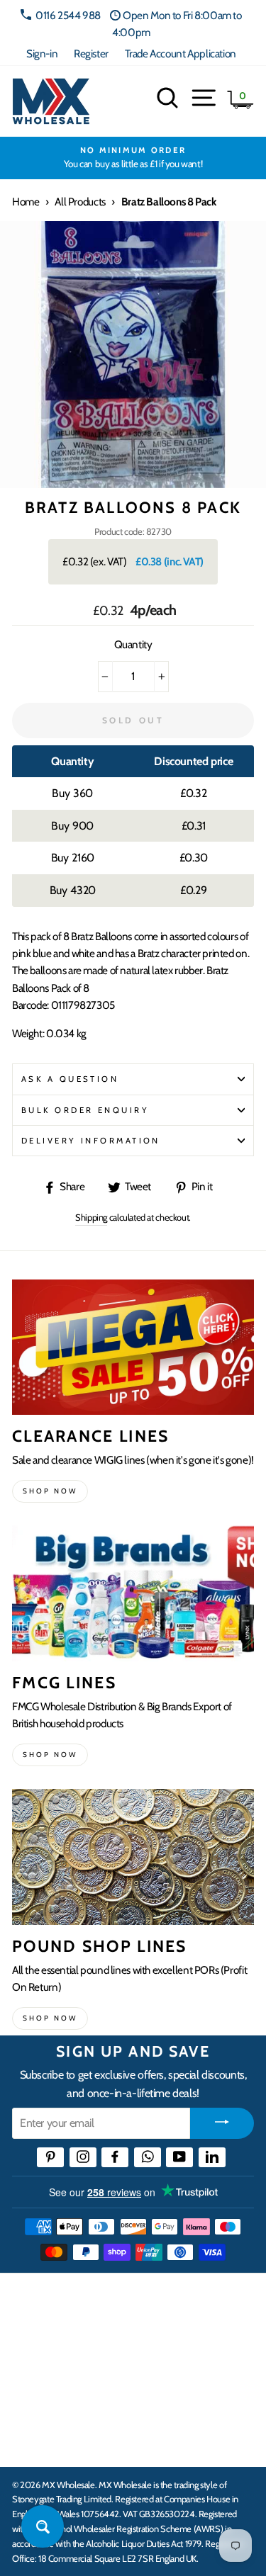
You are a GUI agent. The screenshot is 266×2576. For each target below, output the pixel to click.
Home (26, 202)
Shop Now (50, 2018)
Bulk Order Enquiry (85, 1110)
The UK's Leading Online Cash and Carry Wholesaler (121, 2303)
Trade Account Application (181, 53)
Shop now (50, 1491)
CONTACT (38, 2441)
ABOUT (31, 2397)
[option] (133, 158)
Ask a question (70, 1079)
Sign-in (42, 53)
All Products (80, 202)
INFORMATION (52, 2353)
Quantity (133, 644)
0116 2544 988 (68, 15)
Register (91, 53)
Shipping (91, 1217)
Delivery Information (91, 1141)
